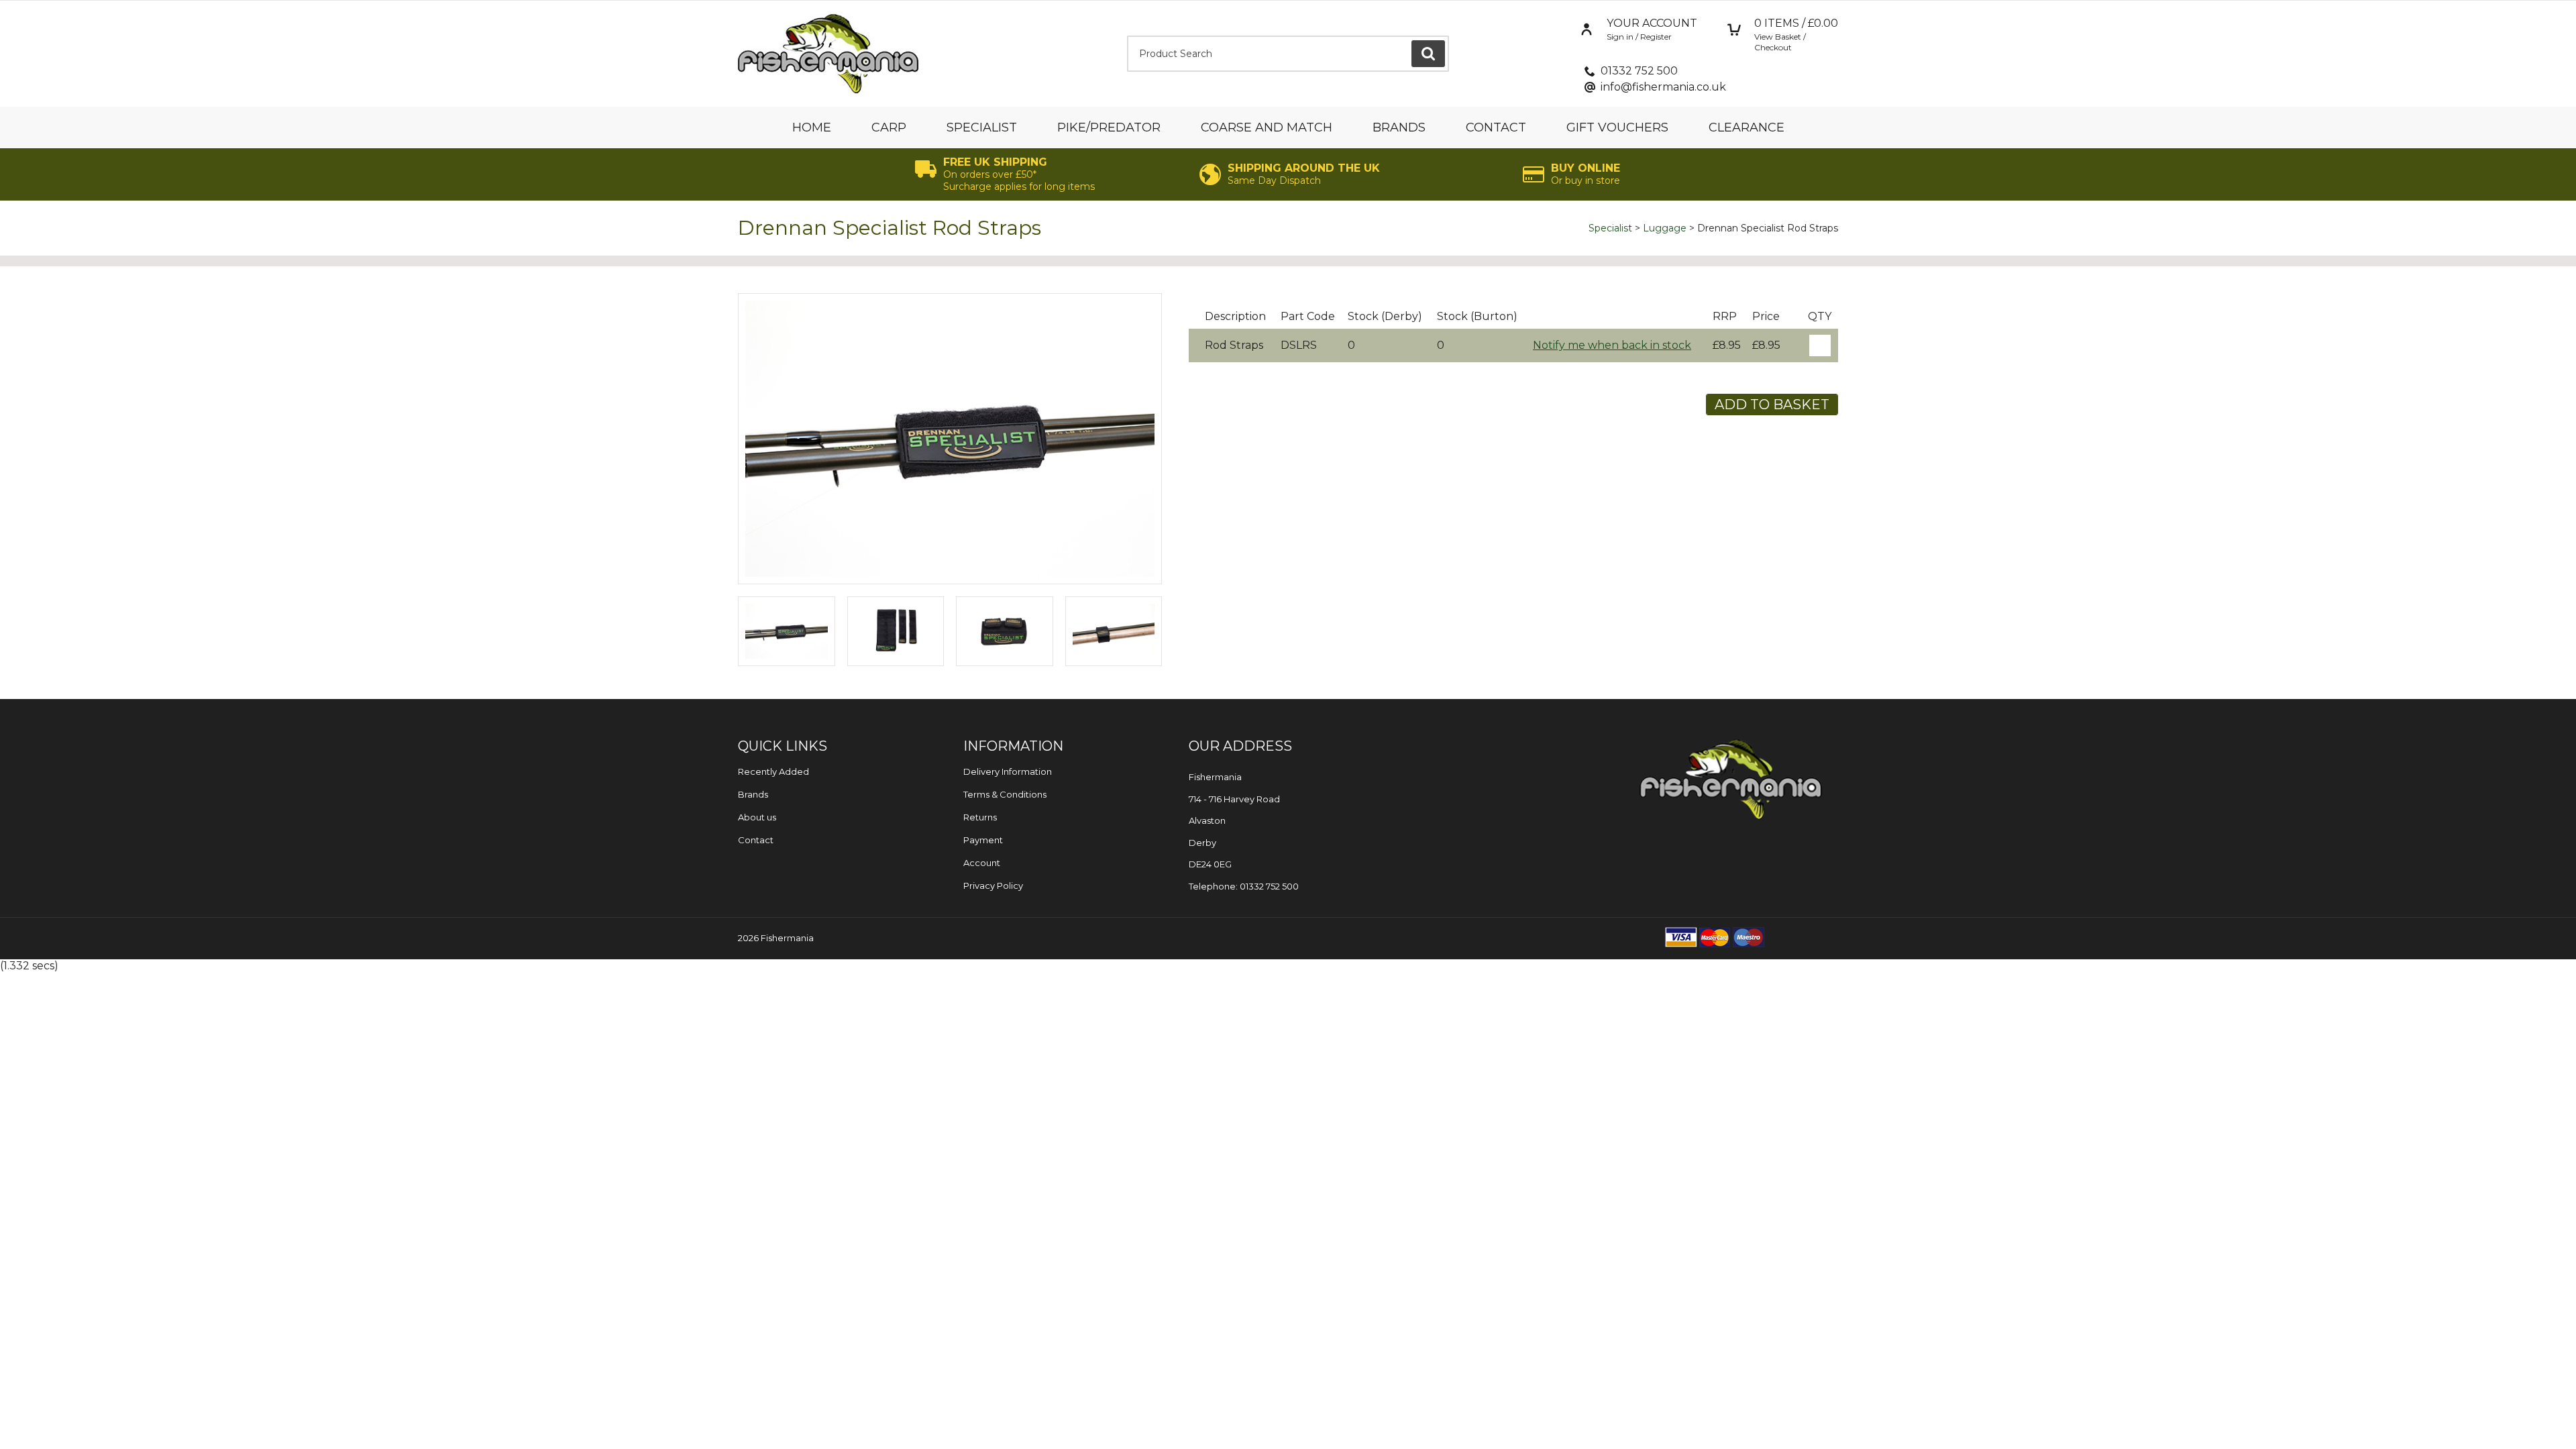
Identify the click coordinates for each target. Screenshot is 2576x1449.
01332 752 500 (1639, 71)
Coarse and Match (1267, 127)
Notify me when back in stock (1612, 345)
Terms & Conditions (1005, 794)
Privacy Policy (993, 885)
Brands (1399, 127)
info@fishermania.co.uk (1663, 87)
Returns (980, 817)
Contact (1496, 127)
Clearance (1747, 127)
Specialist (982, 127)
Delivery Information (1008, 771)
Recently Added (773, 771)
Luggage (1665, 228)
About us (757, 817)
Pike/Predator (1109, 127)
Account (982, 863)
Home (812, 127)
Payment (983, 840)
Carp (889, 127)
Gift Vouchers (1617, 127)
